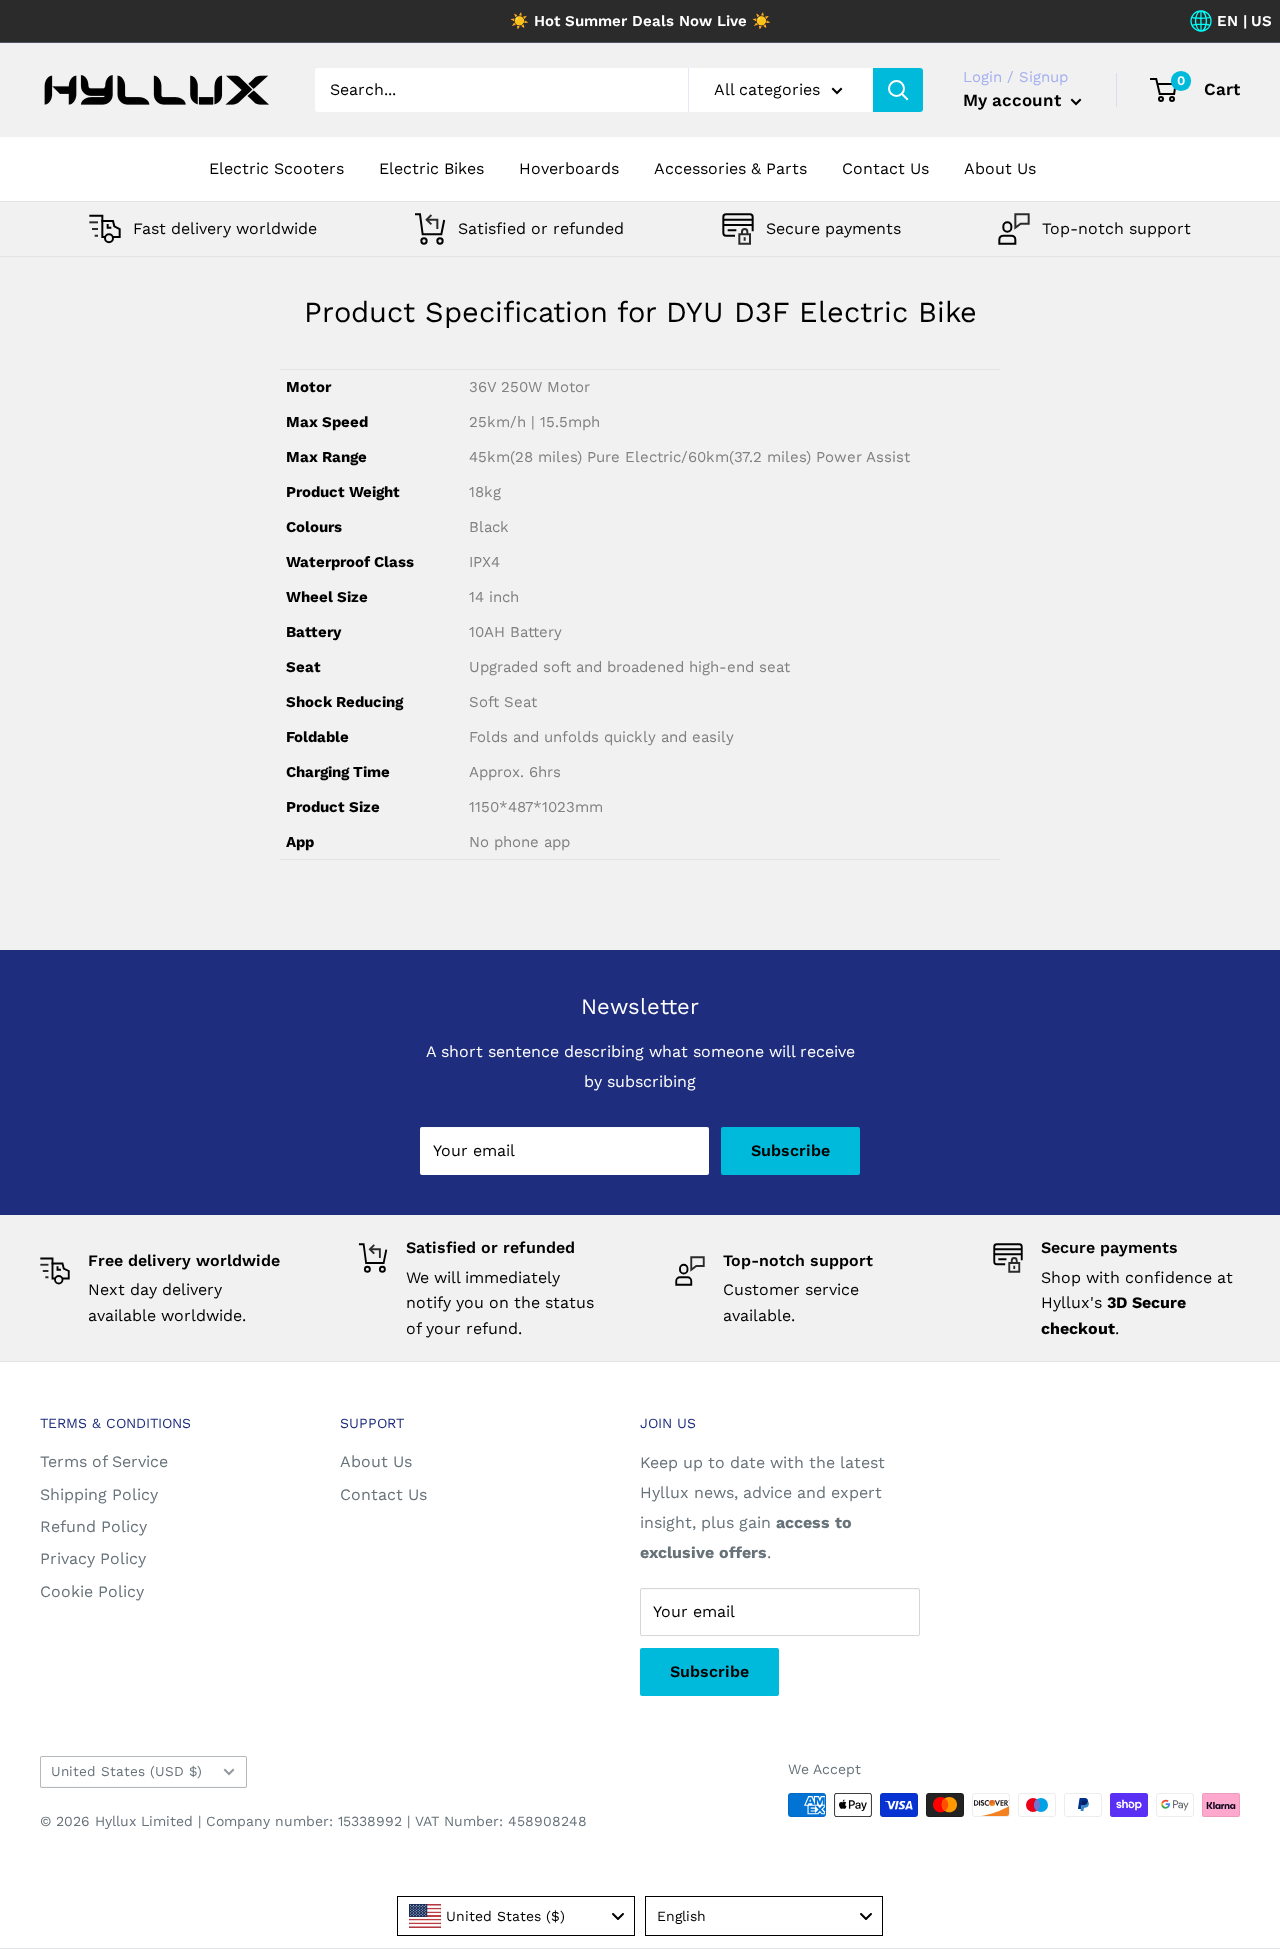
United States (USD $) (126, 1771)
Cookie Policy (92, 1591)
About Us (1000, 168)
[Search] (898, 90)
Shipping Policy (99, 1494)
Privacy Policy (93, 1558)
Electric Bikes (431, 168)
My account (1014, 100)
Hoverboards (569, 168)
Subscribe (790, 1150)
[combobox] (516, 1916)
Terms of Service (104, 1461)
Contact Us (885, 168)
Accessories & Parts (730, 168)
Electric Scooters (276, 168)
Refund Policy (93, 1526)
